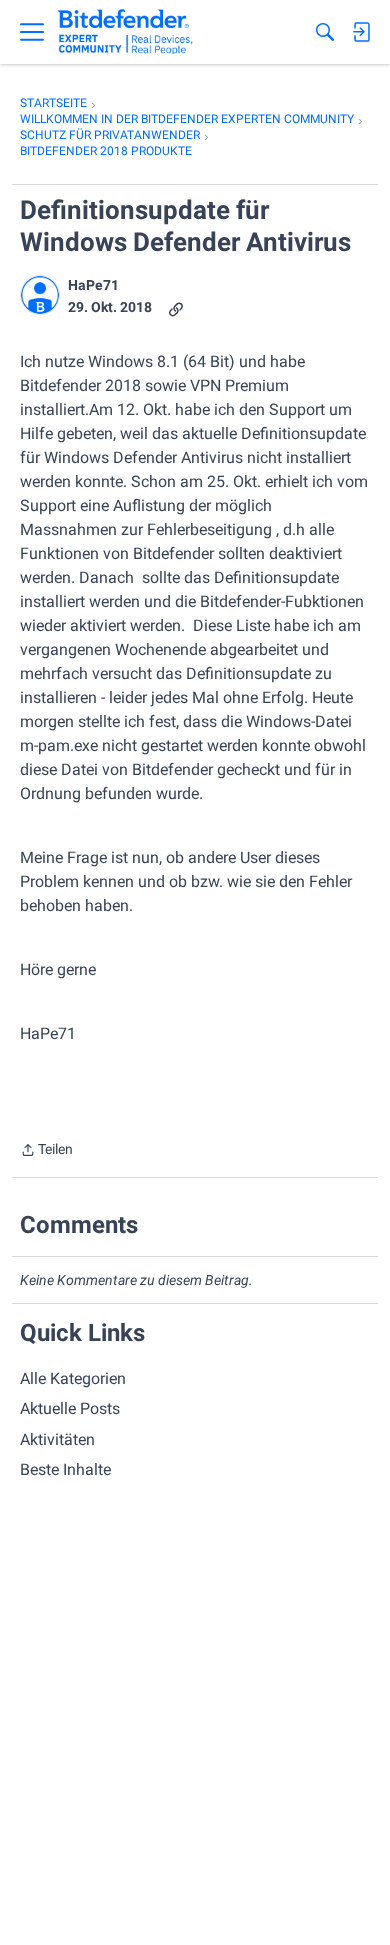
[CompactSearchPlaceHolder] (325, 32)
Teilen (46, 1151)
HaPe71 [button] (93, 285)
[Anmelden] (361, 32)
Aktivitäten (57, 1439)
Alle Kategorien (73, 1378)
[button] (40, 295)
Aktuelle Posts (70, 1408)
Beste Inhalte (65, 1469)
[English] (125, 32)
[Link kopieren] (176, 307)
